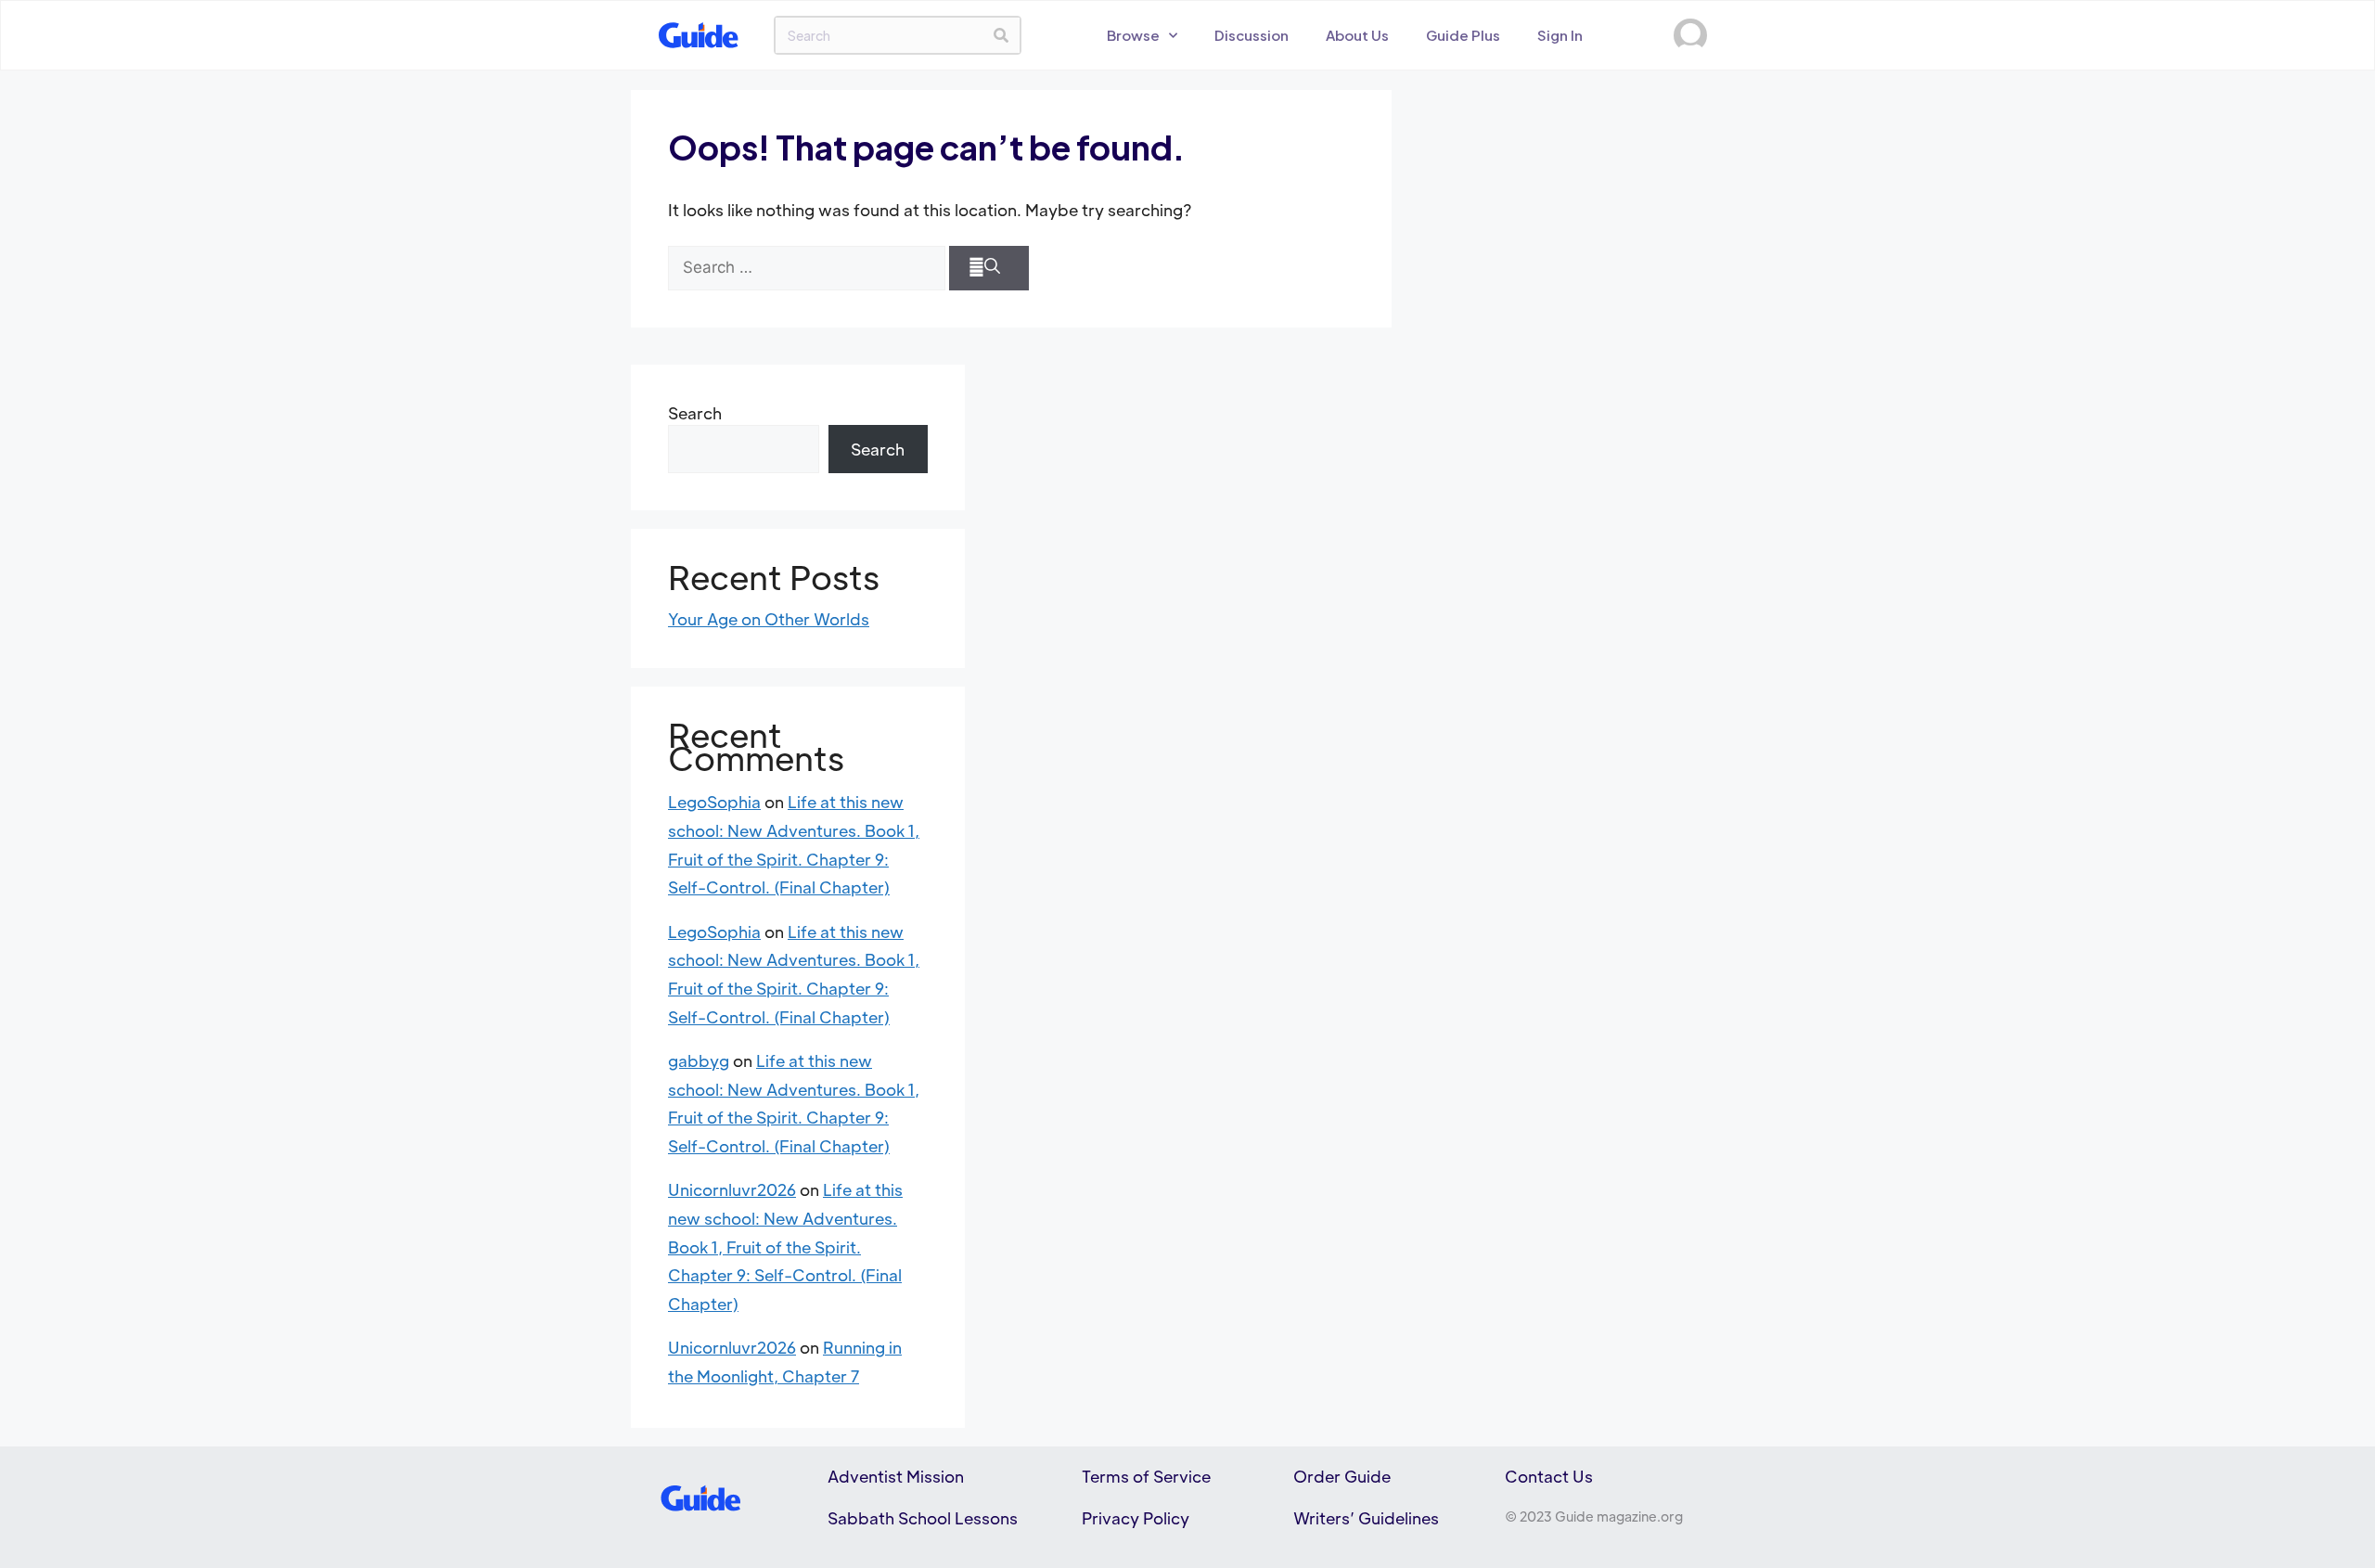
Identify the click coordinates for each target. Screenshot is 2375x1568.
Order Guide (1342, 1476)
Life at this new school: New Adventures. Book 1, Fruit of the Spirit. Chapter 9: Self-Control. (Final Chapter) (785, 1246)
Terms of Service (1146, 1476)
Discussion (1252, 35)
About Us (1357, 35)
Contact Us (1549, 1476)
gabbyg (699, 1060)
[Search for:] (807, 268)
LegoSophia (714, 802)
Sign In (1560, 35)
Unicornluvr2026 (732, 1189)
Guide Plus (1463, 35)
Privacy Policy (1136, 1518)
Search (695, 413)
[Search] (1001, 35)
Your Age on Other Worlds (769, 619)
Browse (1133, 35)
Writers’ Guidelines (1366, 1518)
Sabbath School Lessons (923, 1518)
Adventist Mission (896, 1476)
